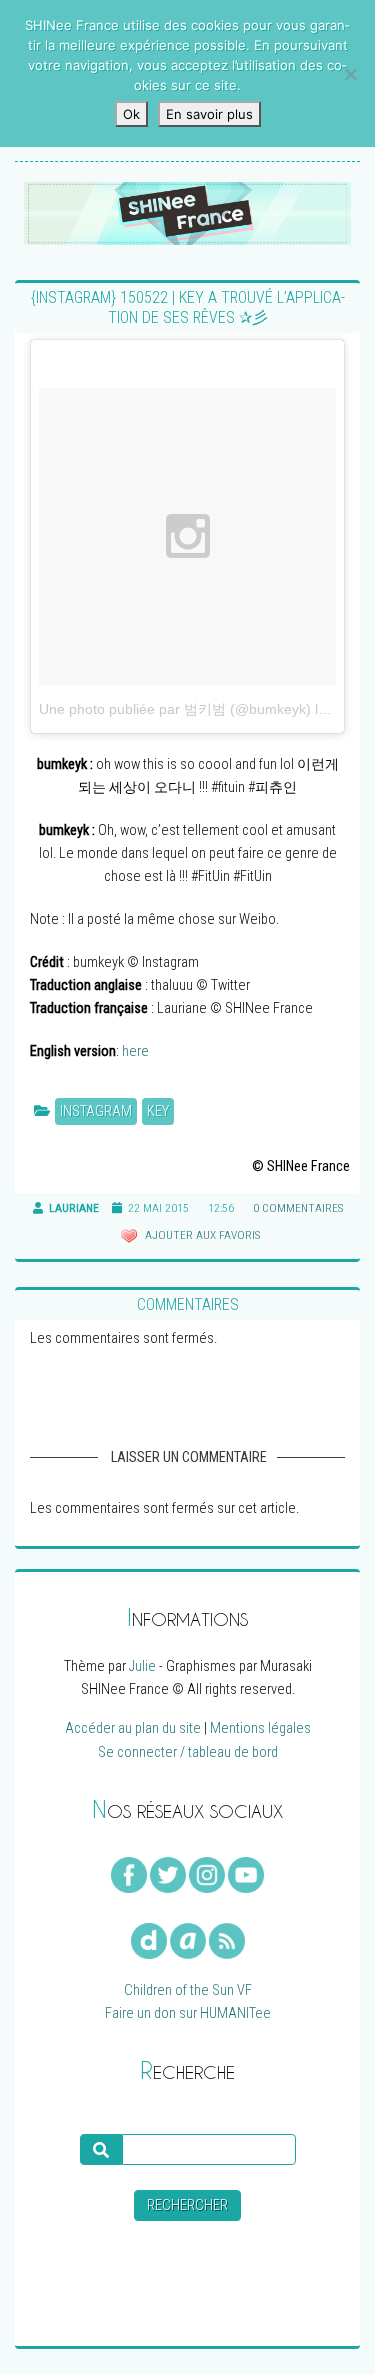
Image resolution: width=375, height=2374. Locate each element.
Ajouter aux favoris (201, 1235)
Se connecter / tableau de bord (188, 1752)
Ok (131, 114)
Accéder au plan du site (133, 1728)
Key (158, 1111)
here (135, 1051)
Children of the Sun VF (188, 1990)
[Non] (350, 74)
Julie (142, 1666)
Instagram (96, 1111)
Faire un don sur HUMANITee (188, 2013)
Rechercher (187, 2205)
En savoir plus (209, 114)
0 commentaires (298, 1208)
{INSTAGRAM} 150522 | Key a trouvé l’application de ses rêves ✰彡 (188, 307)
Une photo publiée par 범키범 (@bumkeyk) (175, 709)
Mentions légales (260, 1728)
